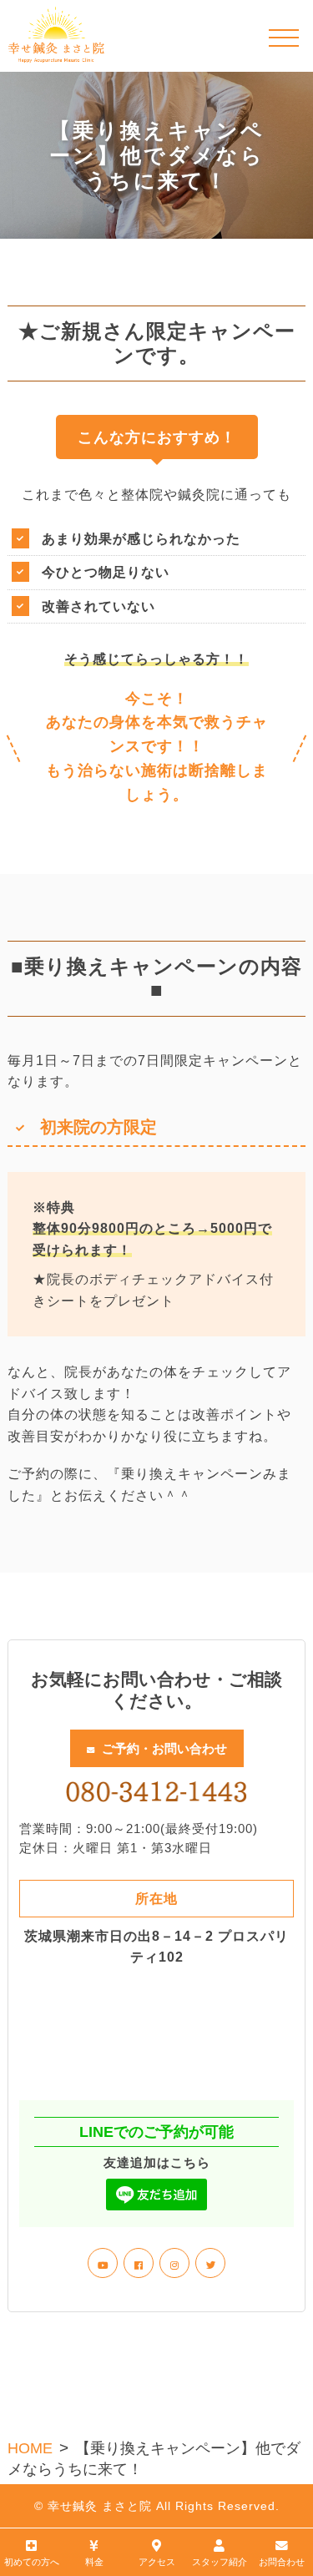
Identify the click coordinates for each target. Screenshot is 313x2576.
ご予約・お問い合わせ (164, 1748)
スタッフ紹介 (220, 2562)
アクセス (157, 2562)
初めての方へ (32, 2562)
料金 (94, 2562)
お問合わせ (282, 2562)
